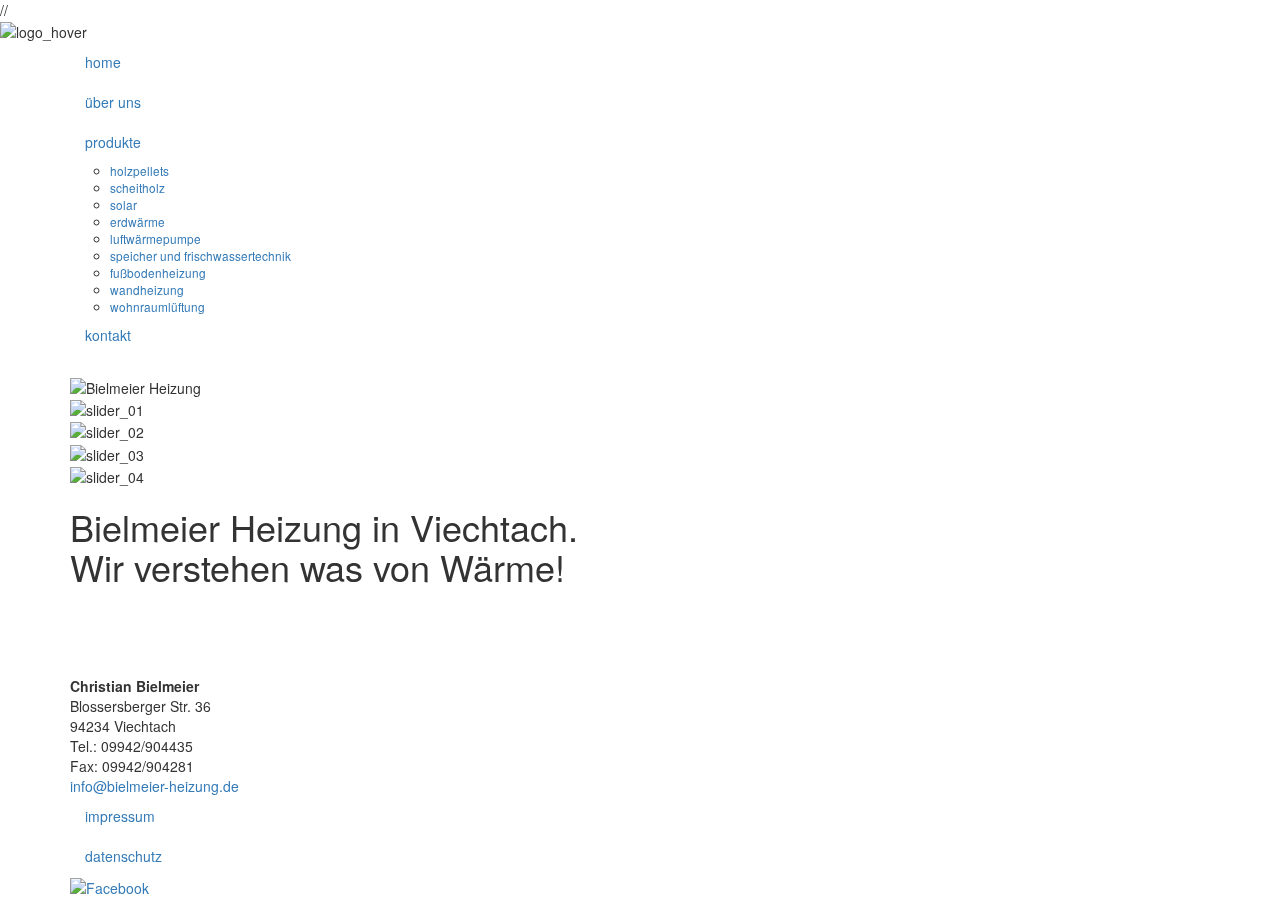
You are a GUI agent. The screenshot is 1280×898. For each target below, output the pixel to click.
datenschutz (123, 856)
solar (123, 204)
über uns (113, 102)
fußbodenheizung (158, 272)
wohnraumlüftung (157, 306)
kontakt (108, 335)
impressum (120, 816)
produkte (113, 142)
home (103, 62)
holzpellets (139, 170)
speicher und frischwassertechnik (200, 255)
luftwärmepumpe (155, 238)
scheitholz (137, 187)
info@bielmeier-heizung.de (154, 786)
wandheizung (147, 289)
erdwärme (137, 221)
